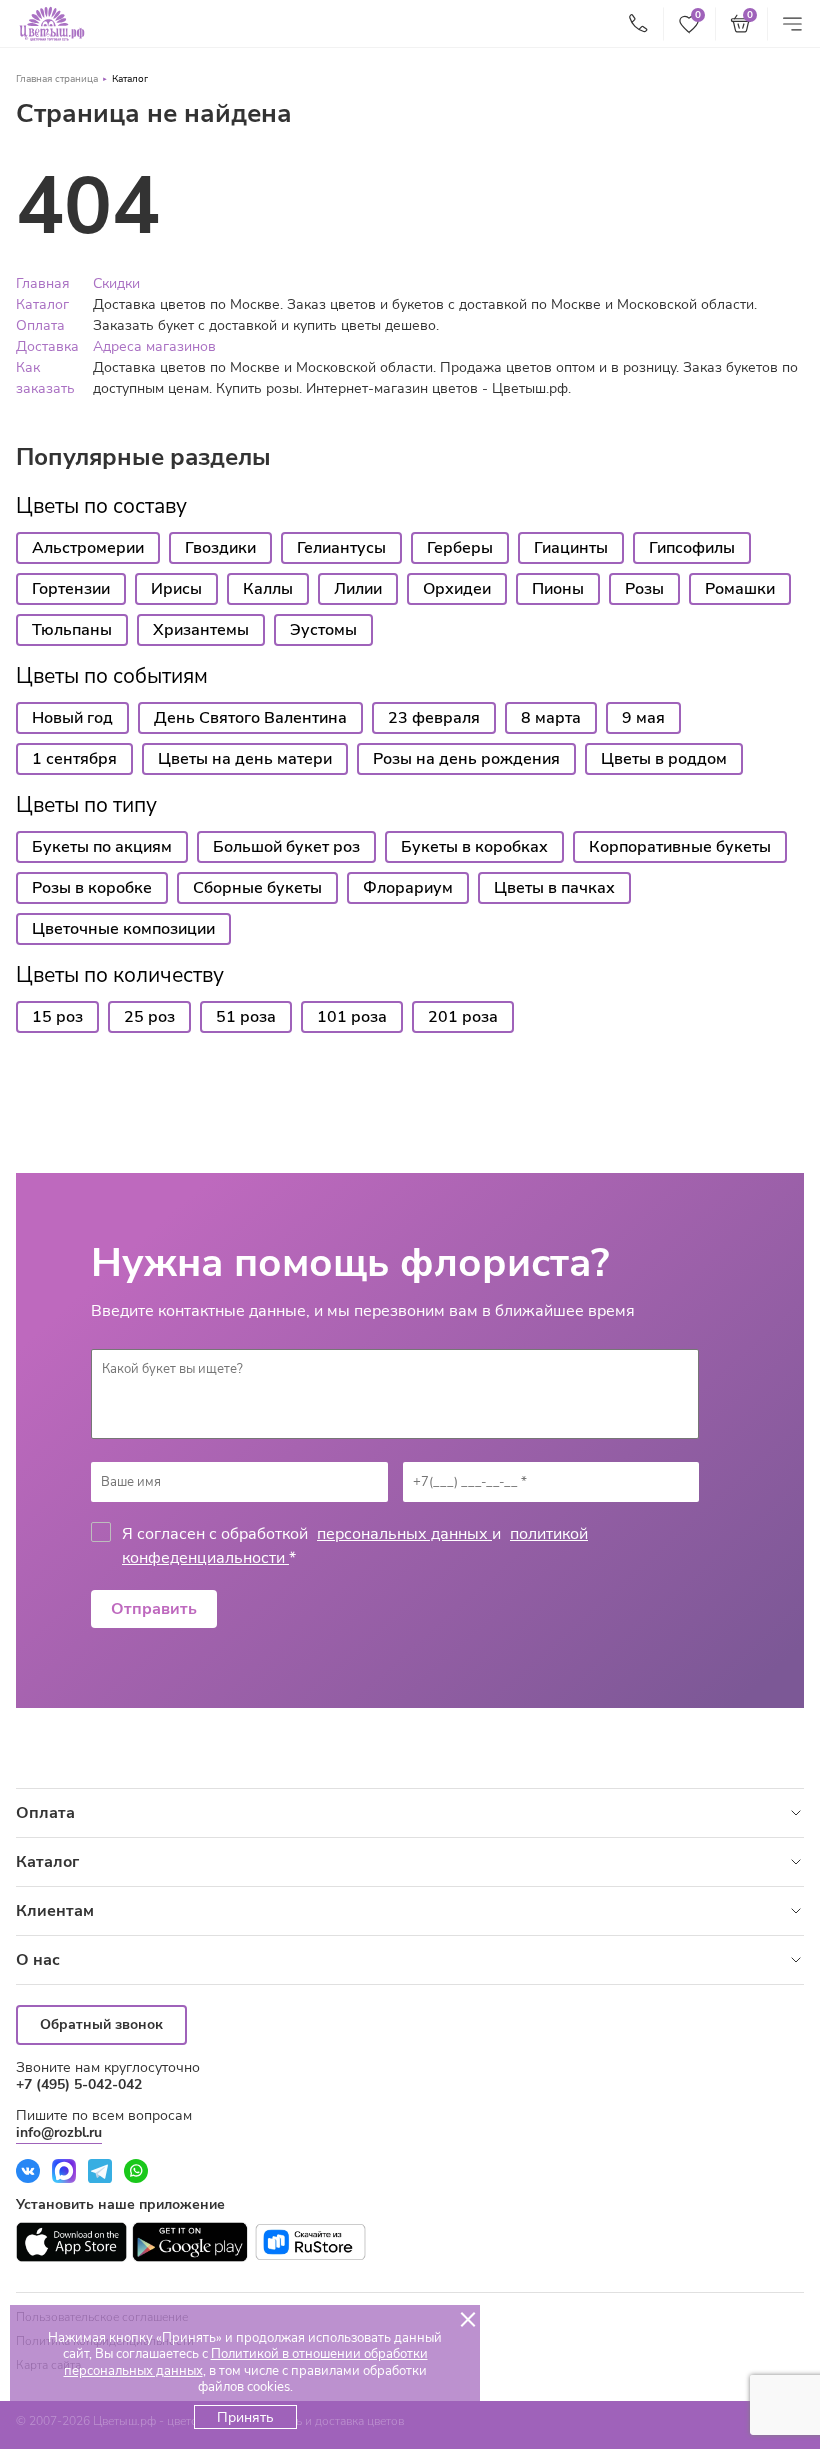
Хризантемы (201, 630)
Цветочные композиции (123, 929)
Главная (43, 283)
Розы (644, 589)
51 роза (246, 1017)
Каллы (268, 589)
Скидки (116, 283)
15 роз (57, 1017)
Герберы (460, 548)
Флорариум (408, 888)
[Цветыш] (52, 24)
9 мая (643, 718)
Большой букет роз (286, 847)
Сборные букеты (257, 888)
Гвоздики (220, 548)
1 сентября (74, 759)
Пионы (558, 589)
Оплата (40, 325)
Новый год (72, 718)
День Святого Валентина (250, 718)
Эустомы (323, 630)
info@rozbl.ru (59, 2132)
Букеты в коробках (474, 847)
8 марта (551, 718)
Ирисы (176, 589)
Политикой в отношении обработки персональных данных (246, 2362)
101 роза (352, 1017)
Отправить (154, 1609)
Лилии (358, 589)
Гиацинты (571, 548)
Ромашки (740, 589)
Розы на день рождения (466, 759)
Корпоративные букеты (680, 847)
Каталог (130, 79)
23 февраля (434, 718)
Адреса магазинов (154, 346)
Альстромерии (88, 548)
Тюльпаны (72, 630)
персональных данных (404, 1534)
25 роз (149, 1017)
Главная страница (57, 79)
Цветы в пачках (554, 888)
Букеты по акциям (102, 847)
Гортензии (71, 589)
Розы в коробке (92, 888)
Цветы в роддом (664, 759)
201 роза (463, 1017)
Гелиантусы (341, 548)
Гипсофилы (692, 548)
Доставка (47, 346)
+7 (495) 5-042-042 (79, 2084)
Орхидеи (457, 589)
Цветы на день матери (245, 759)
